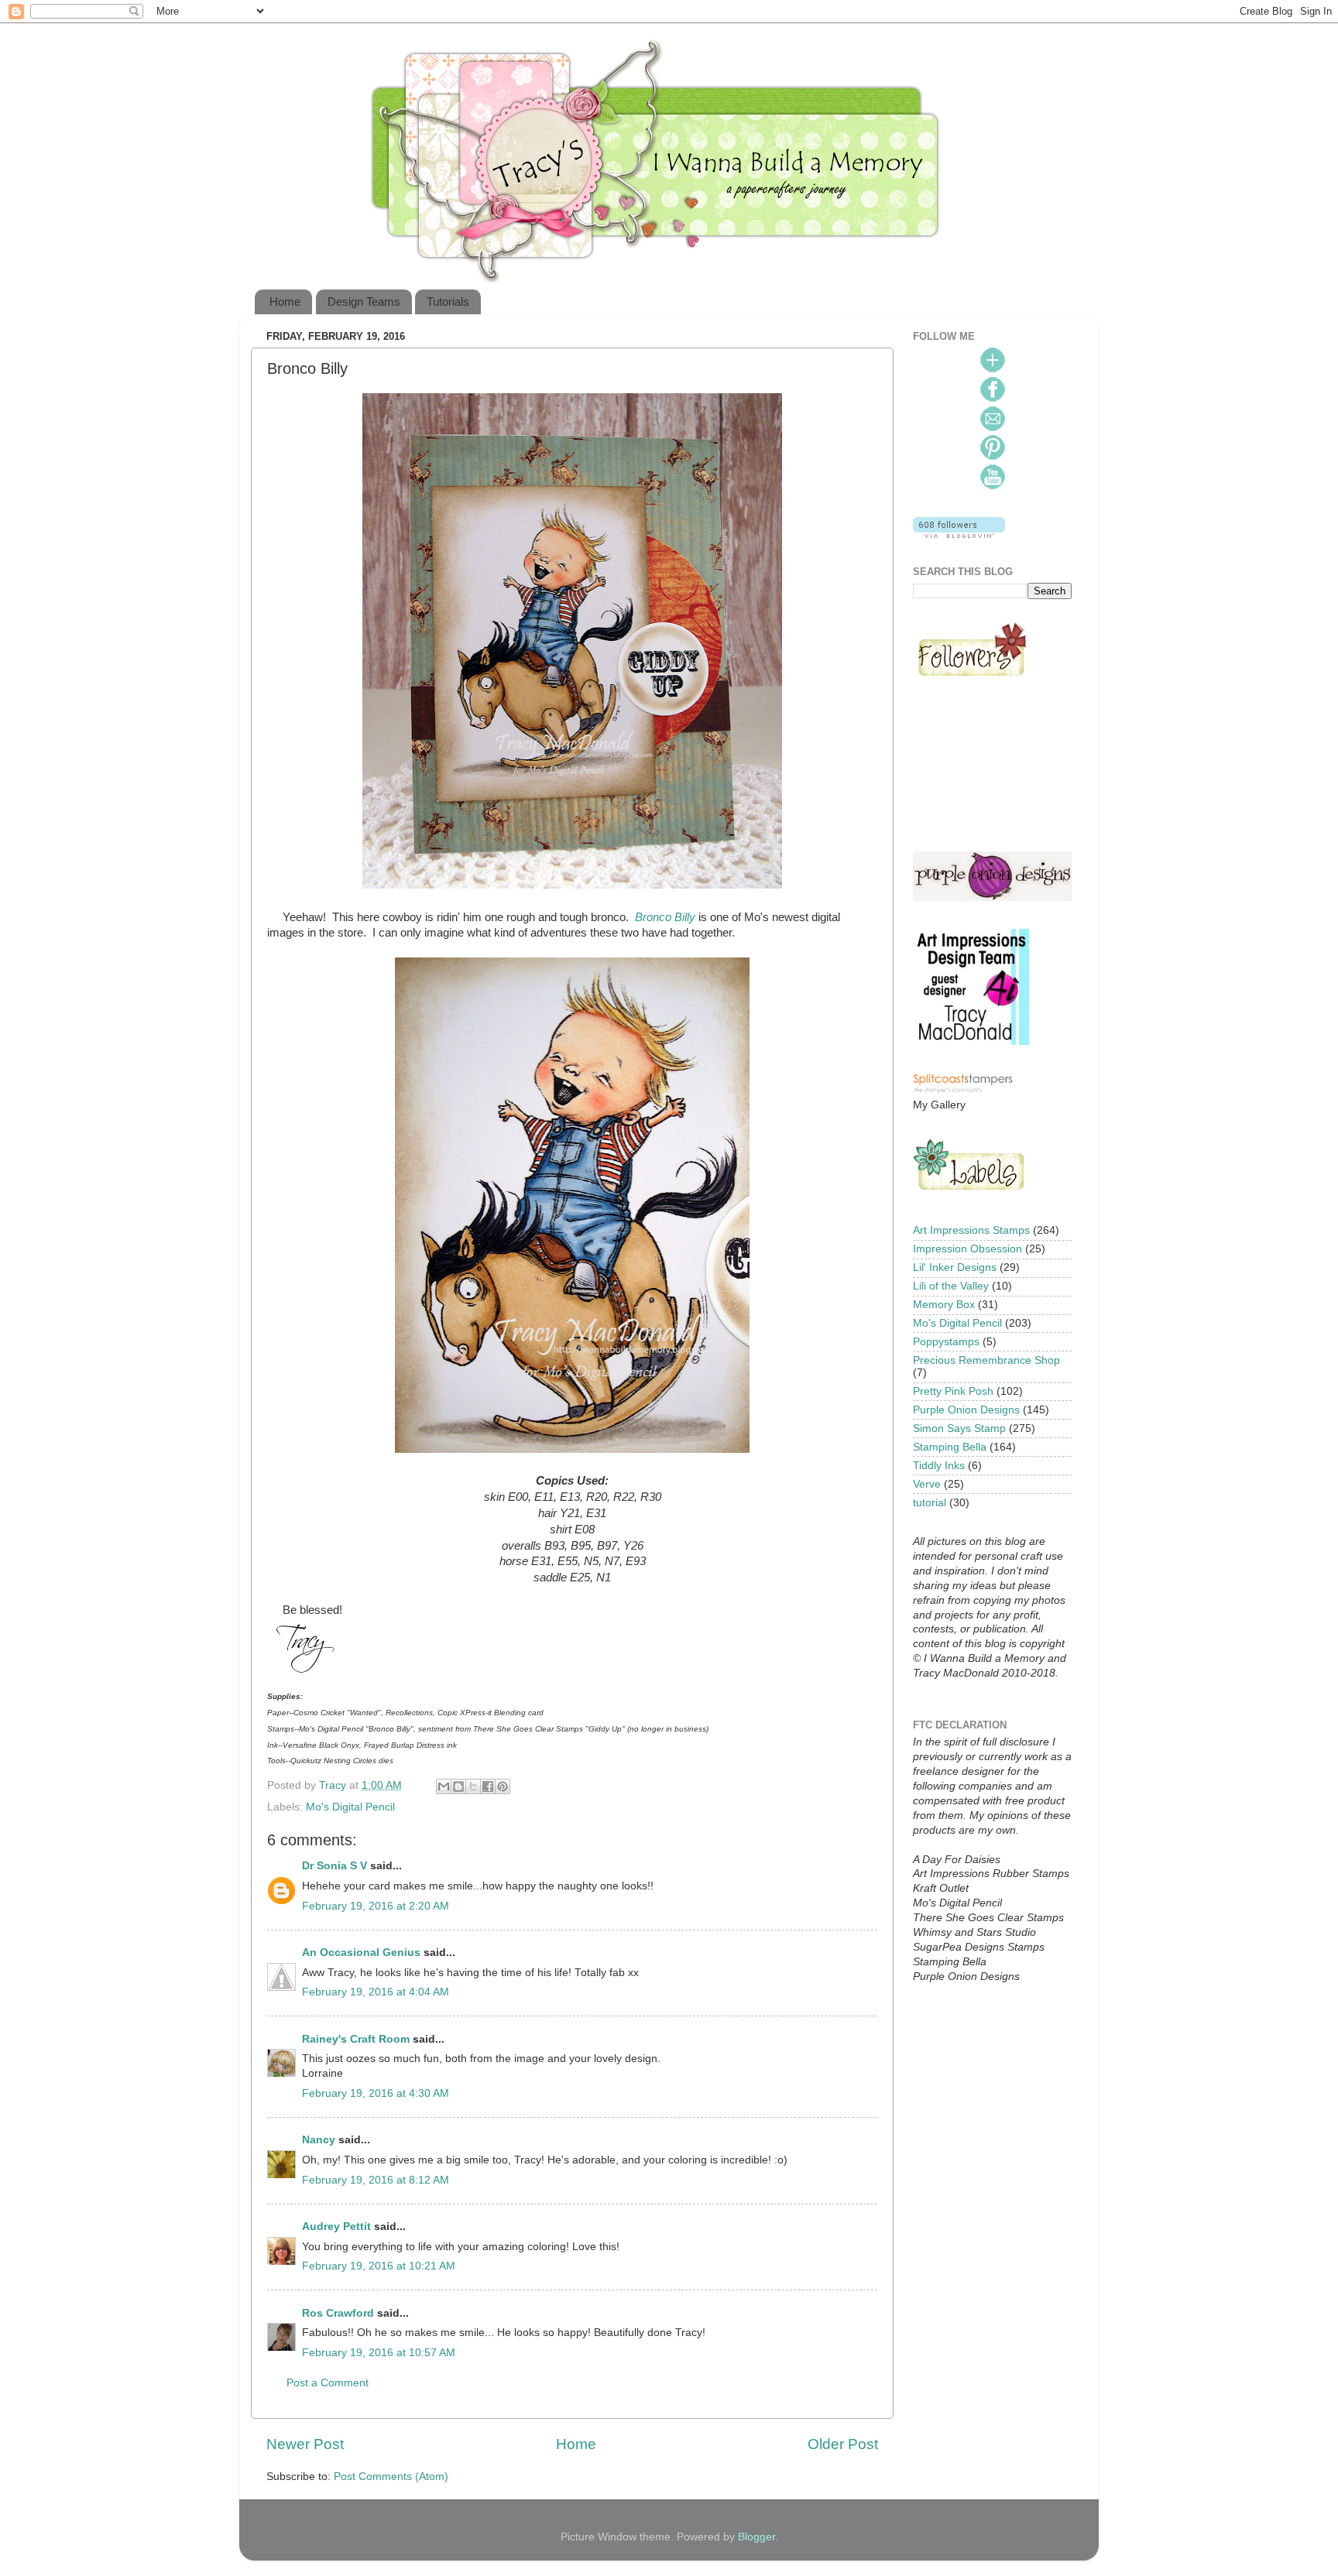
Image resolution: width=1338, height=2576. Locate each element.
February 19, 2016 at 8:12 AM (376, 2180)
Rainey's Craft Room (356, 2039)
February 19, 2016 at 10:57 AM (379, 2353)
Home (285, 301)
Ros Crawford (338, 2313)
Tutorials (448, 301)
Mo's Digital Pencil (350, 1807)
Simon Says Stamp (959, 1428)
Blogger (756, 2537)
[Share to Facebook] (488, 1786)
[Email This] (444, 1786)
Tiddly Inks (939, 1466)
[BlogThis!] (458, 1786)
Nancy (319, 2140)
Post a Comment (328, 2383)
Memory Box (944, 1305)
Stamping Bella (950, 1447)
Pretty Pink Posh (953, 1391)
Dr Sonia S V (334, 1866)
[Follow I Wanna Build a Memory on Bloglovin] (959, 534)
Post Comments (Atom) (391, 2477)
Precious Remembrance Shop (986, 1360)
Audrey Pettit (336, 2227)
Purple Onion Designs (966, 1410)
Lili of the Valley (951, 1286)
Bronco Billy (665, 917)
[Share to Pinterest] (503, 1786)
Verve (927, 1484)
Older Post (843, 2444)
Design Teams (364, 301)
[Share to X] (473, 1786)
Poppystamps (946, 1342)
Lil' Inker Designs (955, 1267)
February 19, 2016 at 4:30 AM (376, 2093)
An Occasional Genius (361, 1953)
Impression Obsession (967, 1249)
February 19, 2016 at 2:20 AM (376, 1906)
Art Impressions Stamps (971, 1230)
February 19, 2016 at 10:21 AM (379, 2266)
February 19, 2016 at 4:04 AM (376, 1992)
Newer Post (305, 2444)
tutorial (930, 1503)
